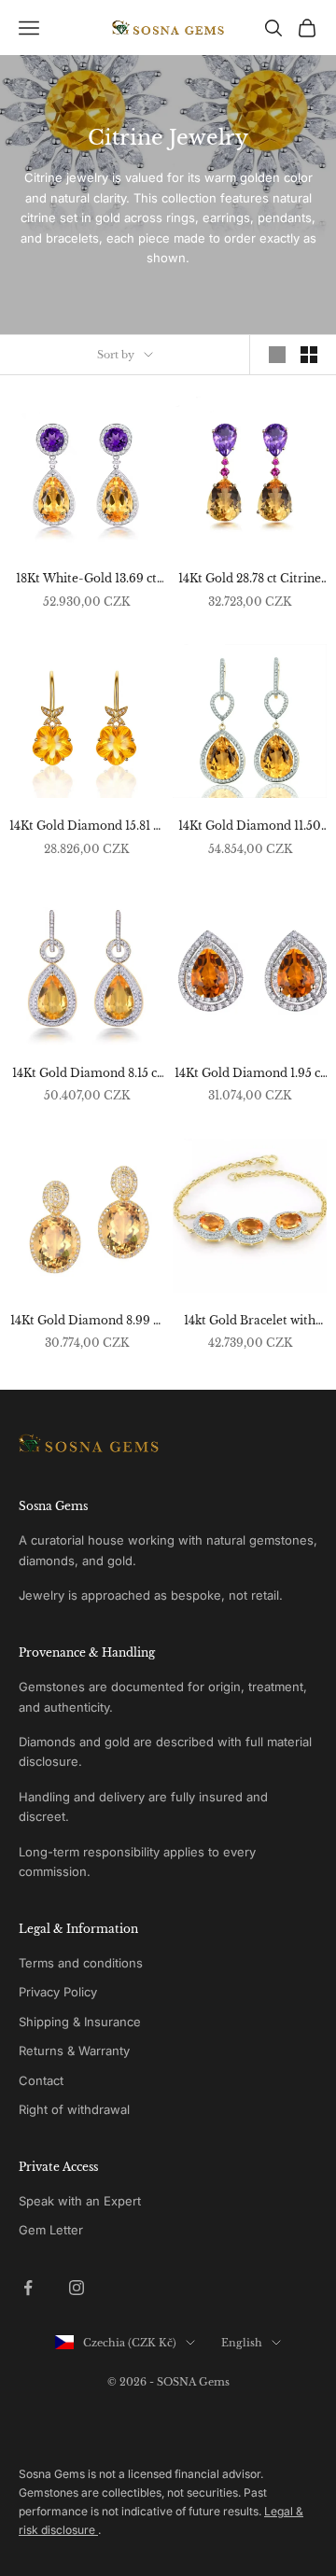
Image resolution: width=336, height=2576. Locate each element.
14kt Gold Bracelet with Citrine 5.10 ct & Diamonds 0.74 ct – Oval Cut (250, 1322)
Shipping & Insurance (80, 2022)
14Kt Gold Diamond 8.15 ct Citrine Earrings (87, 1074)
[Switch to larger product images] (277, 355)
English (242, 2343)
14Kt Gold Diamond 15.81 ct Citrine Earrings (86, 827)
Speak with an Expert (80, 2201)
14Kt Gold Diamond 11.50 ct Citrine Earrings (250, 827)
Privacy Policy (58, 1992)
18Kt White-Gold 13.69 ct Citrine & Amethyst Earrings (86, 580)
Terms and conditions (81, 1963)
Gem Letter (51, 2230)
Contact (41, 2080)
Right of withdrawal (74, 2109)
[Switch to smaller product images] (309, 355)
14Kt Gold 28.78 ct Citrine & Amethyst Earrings (250, 580)
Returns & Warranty (74, 2051)
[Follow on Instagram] (77, 2288)
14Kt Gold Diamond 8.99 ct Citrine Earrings (87, 1322)
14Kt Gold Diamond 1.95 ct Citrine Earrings (250, 1074)
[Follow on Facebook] (28, 2288)
